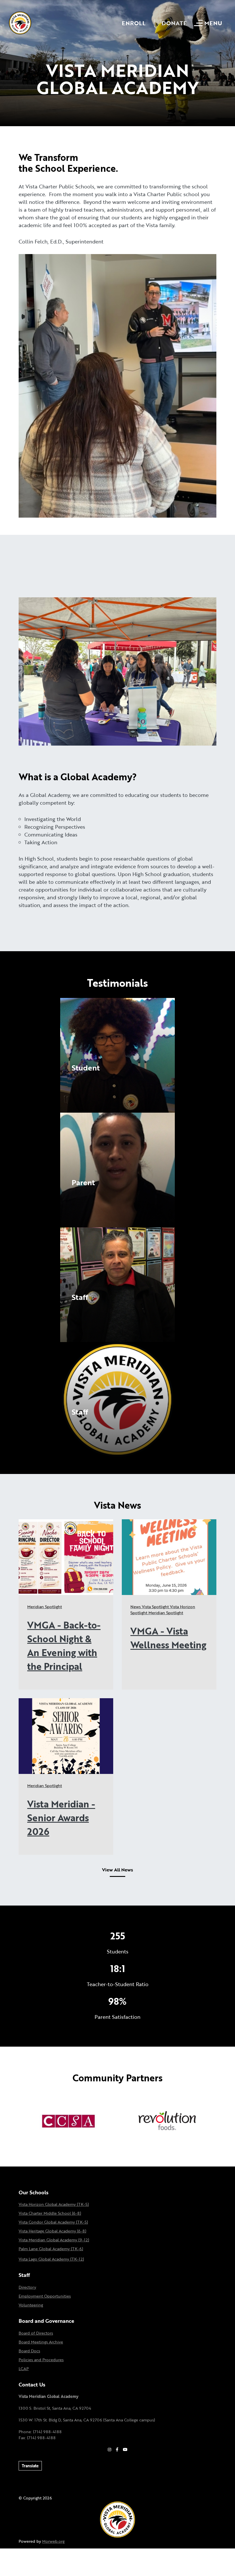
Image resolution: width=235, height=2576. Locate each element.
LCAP (24, 2369)
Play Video (84, 1080)
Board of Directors (36, 2333)
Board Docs (29, 2351)
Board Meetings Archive (41, 2342)
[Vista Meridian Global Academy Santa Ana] (20, 22)
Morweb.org (53, 2541)
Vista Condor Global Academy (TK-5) (53, 2222)
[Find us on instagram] (109, 2449)
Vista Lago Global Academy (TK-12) (51, 2259)
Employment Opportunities (45, 2296)
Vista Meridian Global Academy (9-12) (54, 2240)
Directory (27, 2287)
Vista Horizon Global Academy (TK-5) (54, 2204)
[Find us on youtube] (125, 2449)
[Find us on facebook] (117, 2449)
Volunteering (31, 2305)
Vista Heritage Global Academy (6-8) (52, 2231)
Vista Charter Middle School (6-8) (50, 2213)
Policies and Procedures (41, 2360)
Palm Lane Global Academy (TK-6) (51, 2249)
